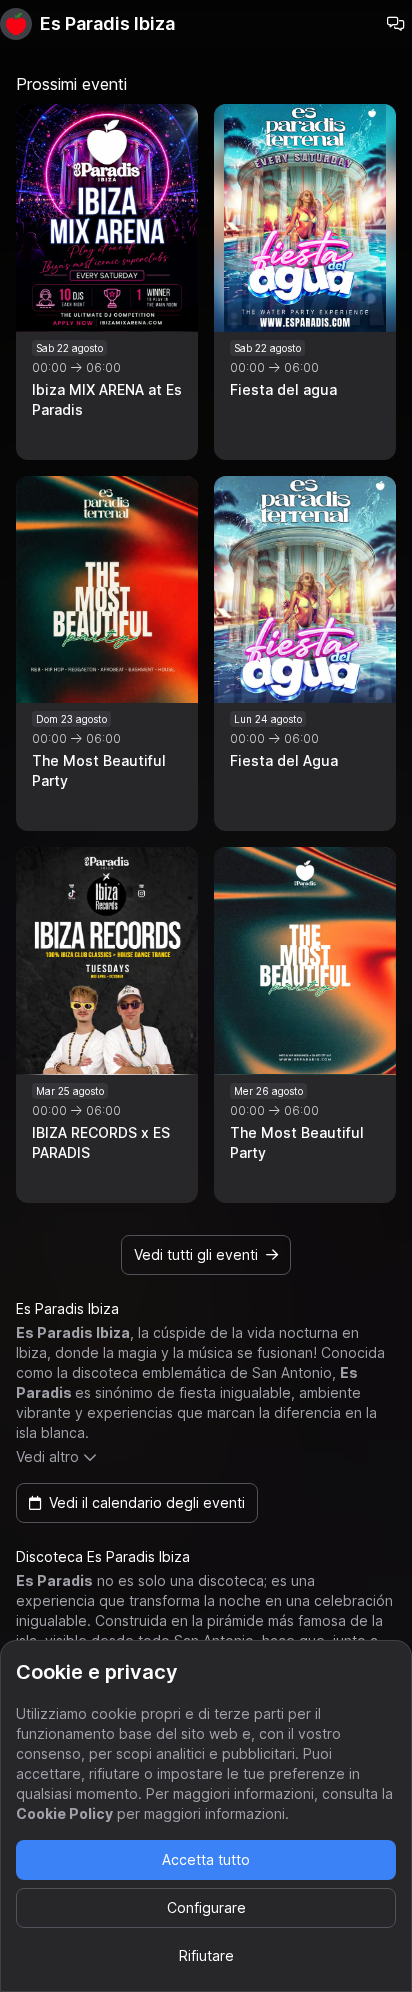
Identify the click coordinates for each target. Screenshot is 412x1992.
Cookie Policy (64, 1813)
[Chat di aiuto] (396, 24)
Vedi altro (47, 1456)
